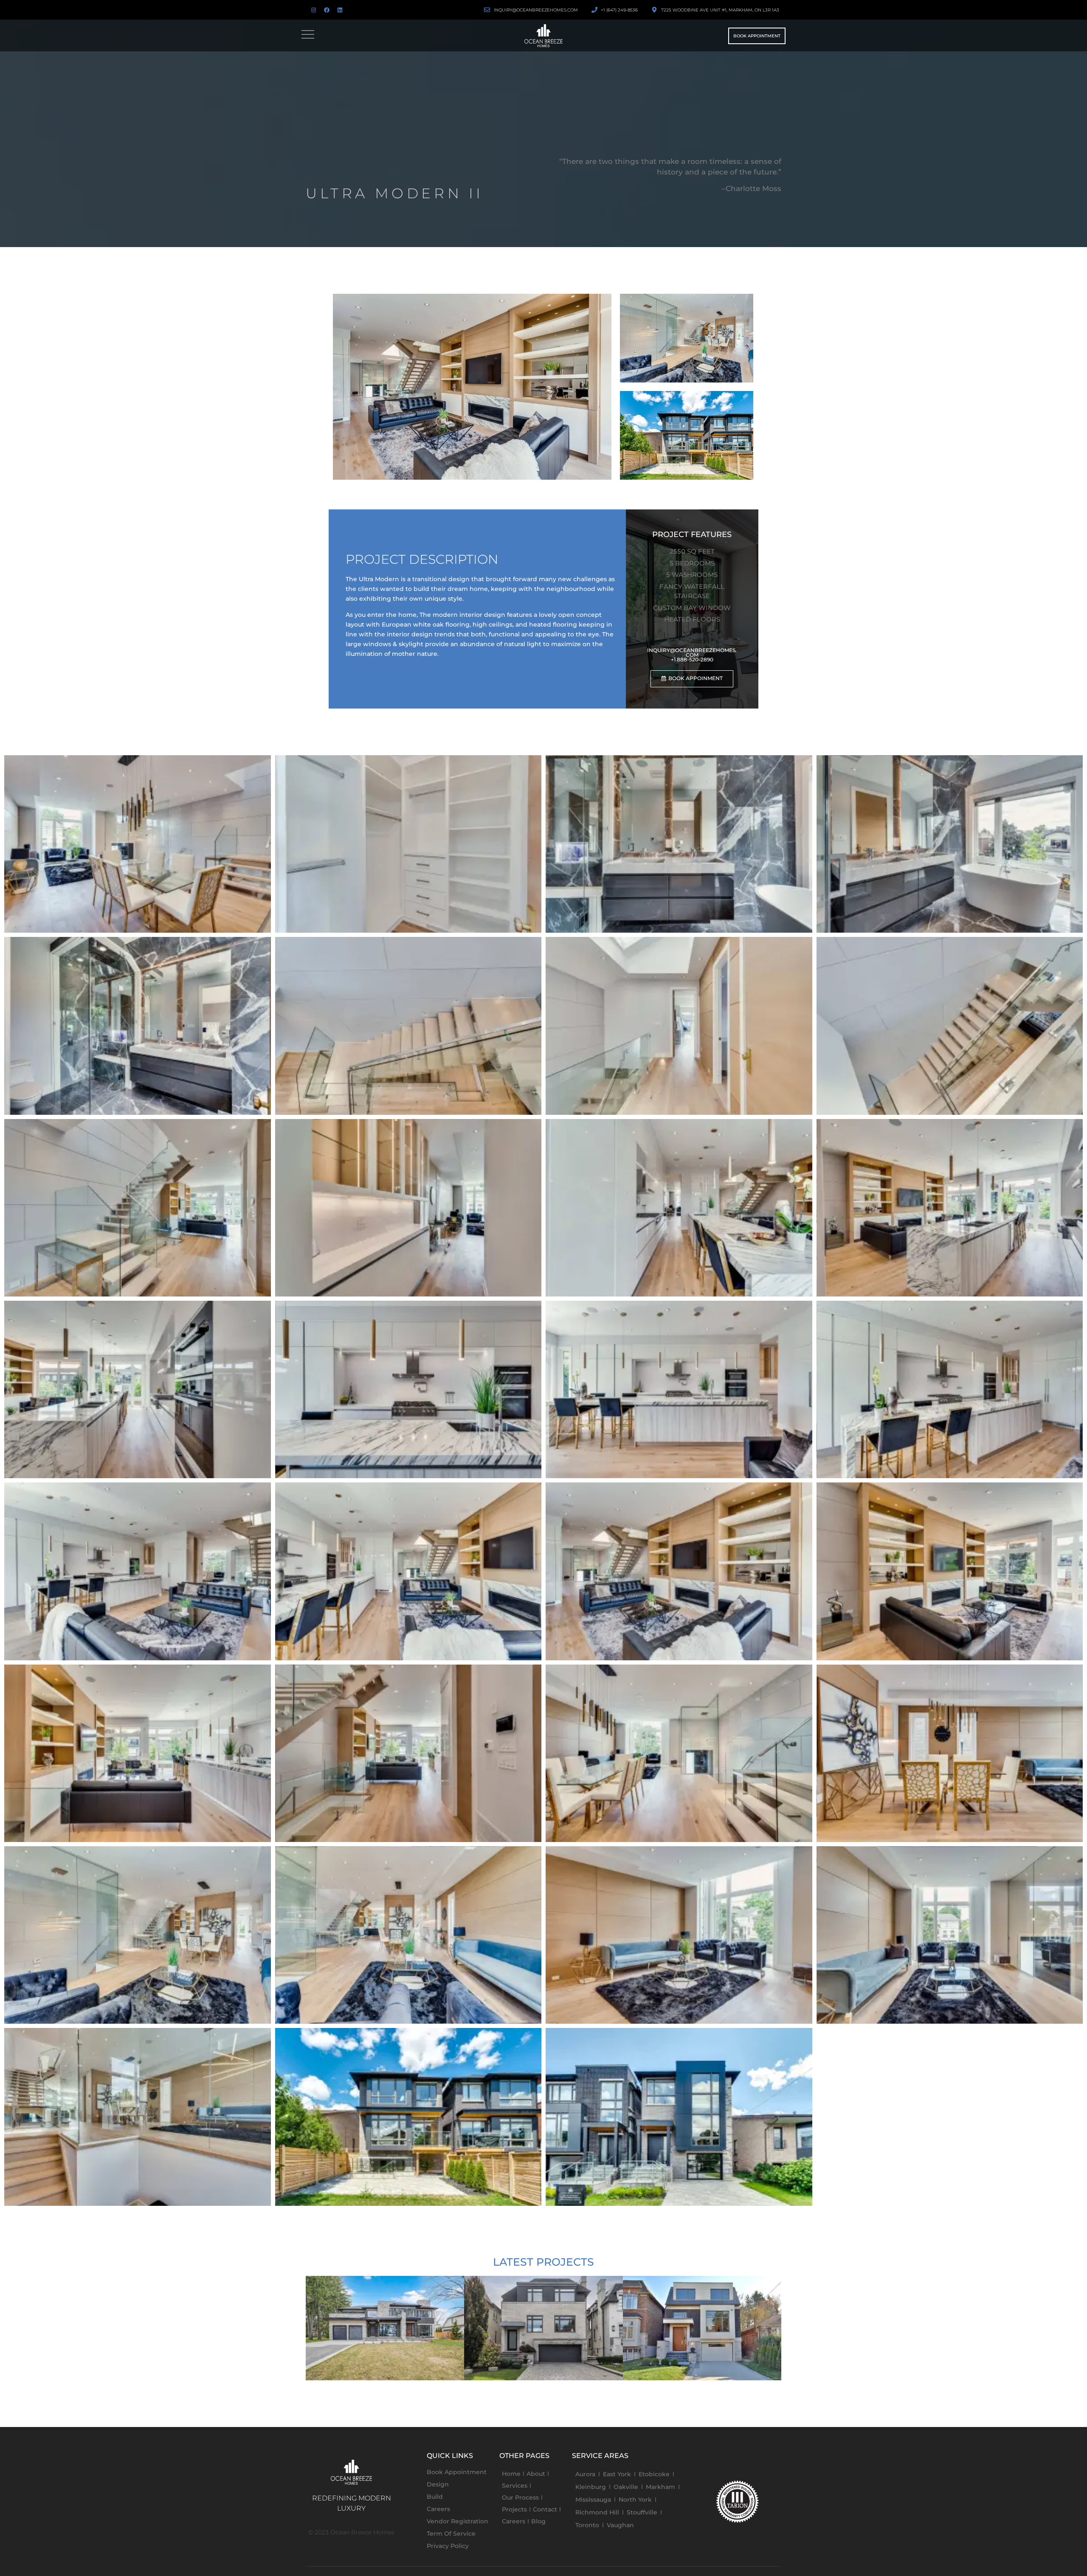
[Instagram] (313, 10)
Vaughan (620, 2525)
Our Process (520, 2497)
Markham (660, 2487)
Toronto (587, 2525)
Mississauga (593, 2500)
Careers (514, 2521)
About (536, 2474)
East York (617, 2474)
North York (635, 2500)
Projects (514, 2509)
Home (511, 2474)
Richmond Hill (597, 2512)
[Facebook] (327, 10)
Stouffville (642, 2512)
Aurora (585, 2474)
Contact (545, 2509)
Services (515, 2486)
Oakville (626, 2487)
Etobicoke (654, 2474)
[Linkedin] (340, 10)
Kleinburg (591, 2487)
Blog (538, 2521)
